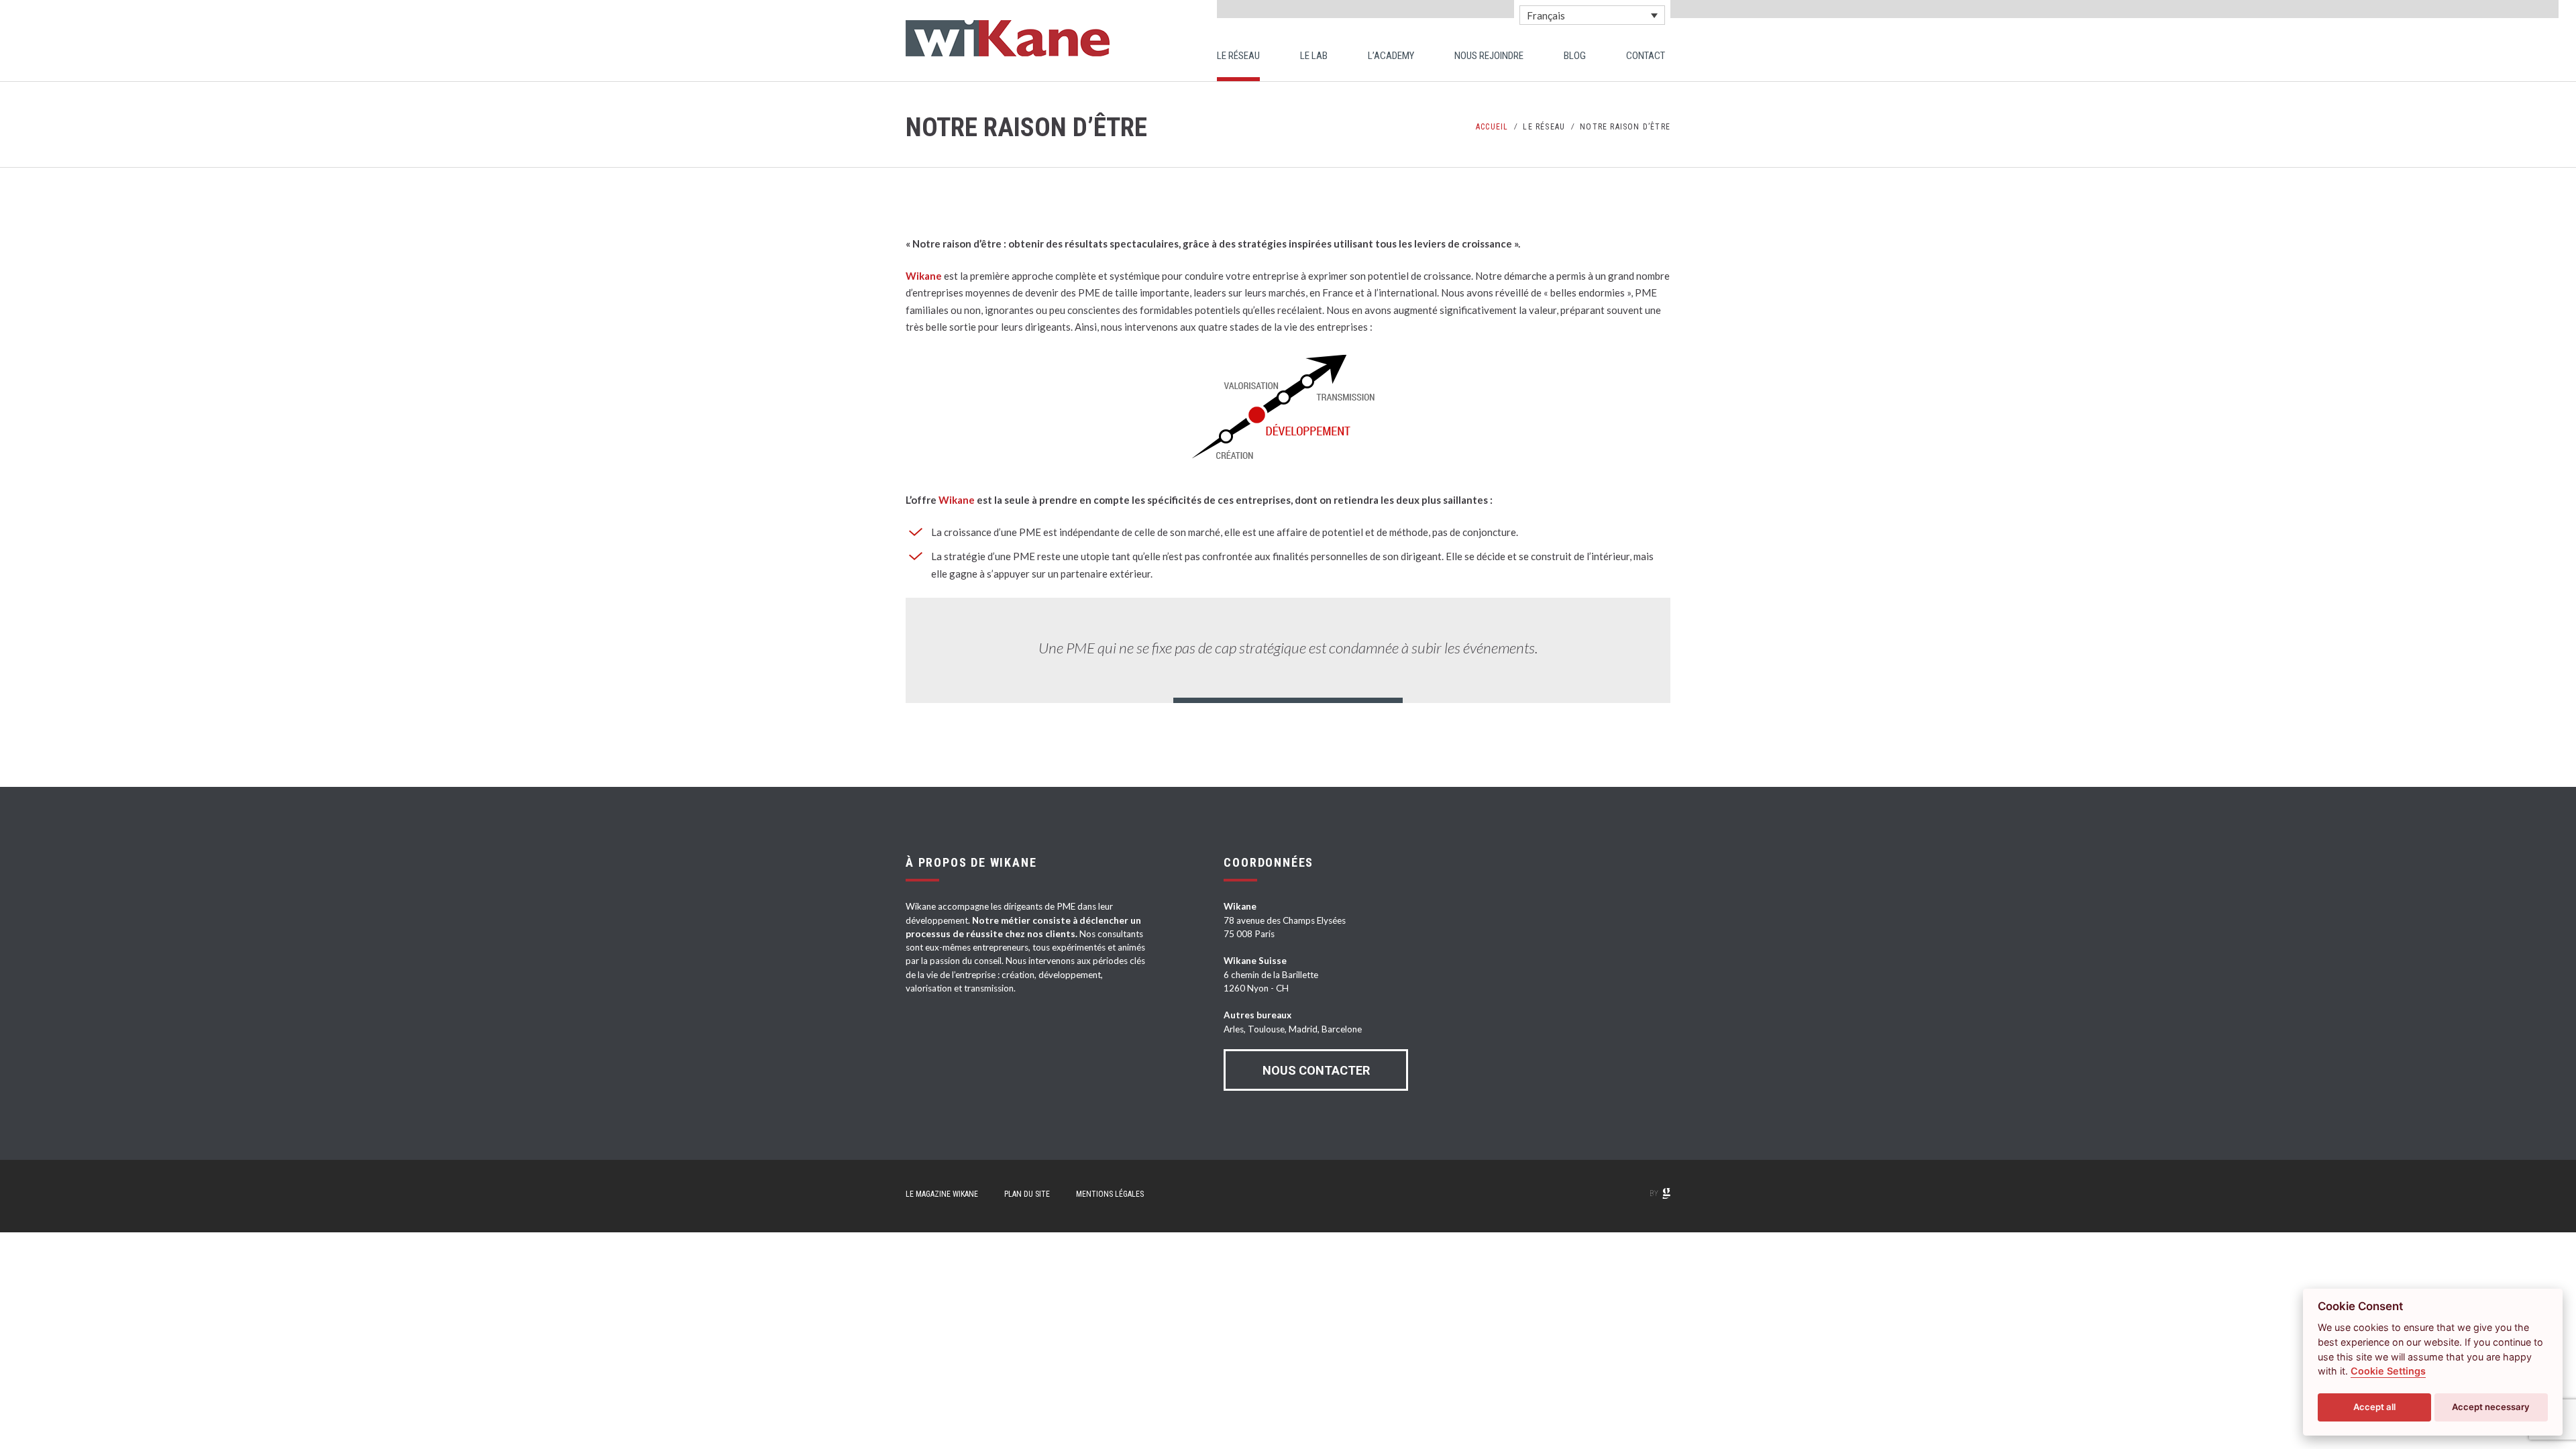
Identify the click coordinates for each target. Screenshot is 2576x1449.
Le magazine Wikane (942, 1194)
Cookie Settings (2388, 1371)
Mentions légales (1110, 1194)
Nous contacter (1316, 1070)
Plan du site (1027, 1194)
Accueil (1492, 127)
